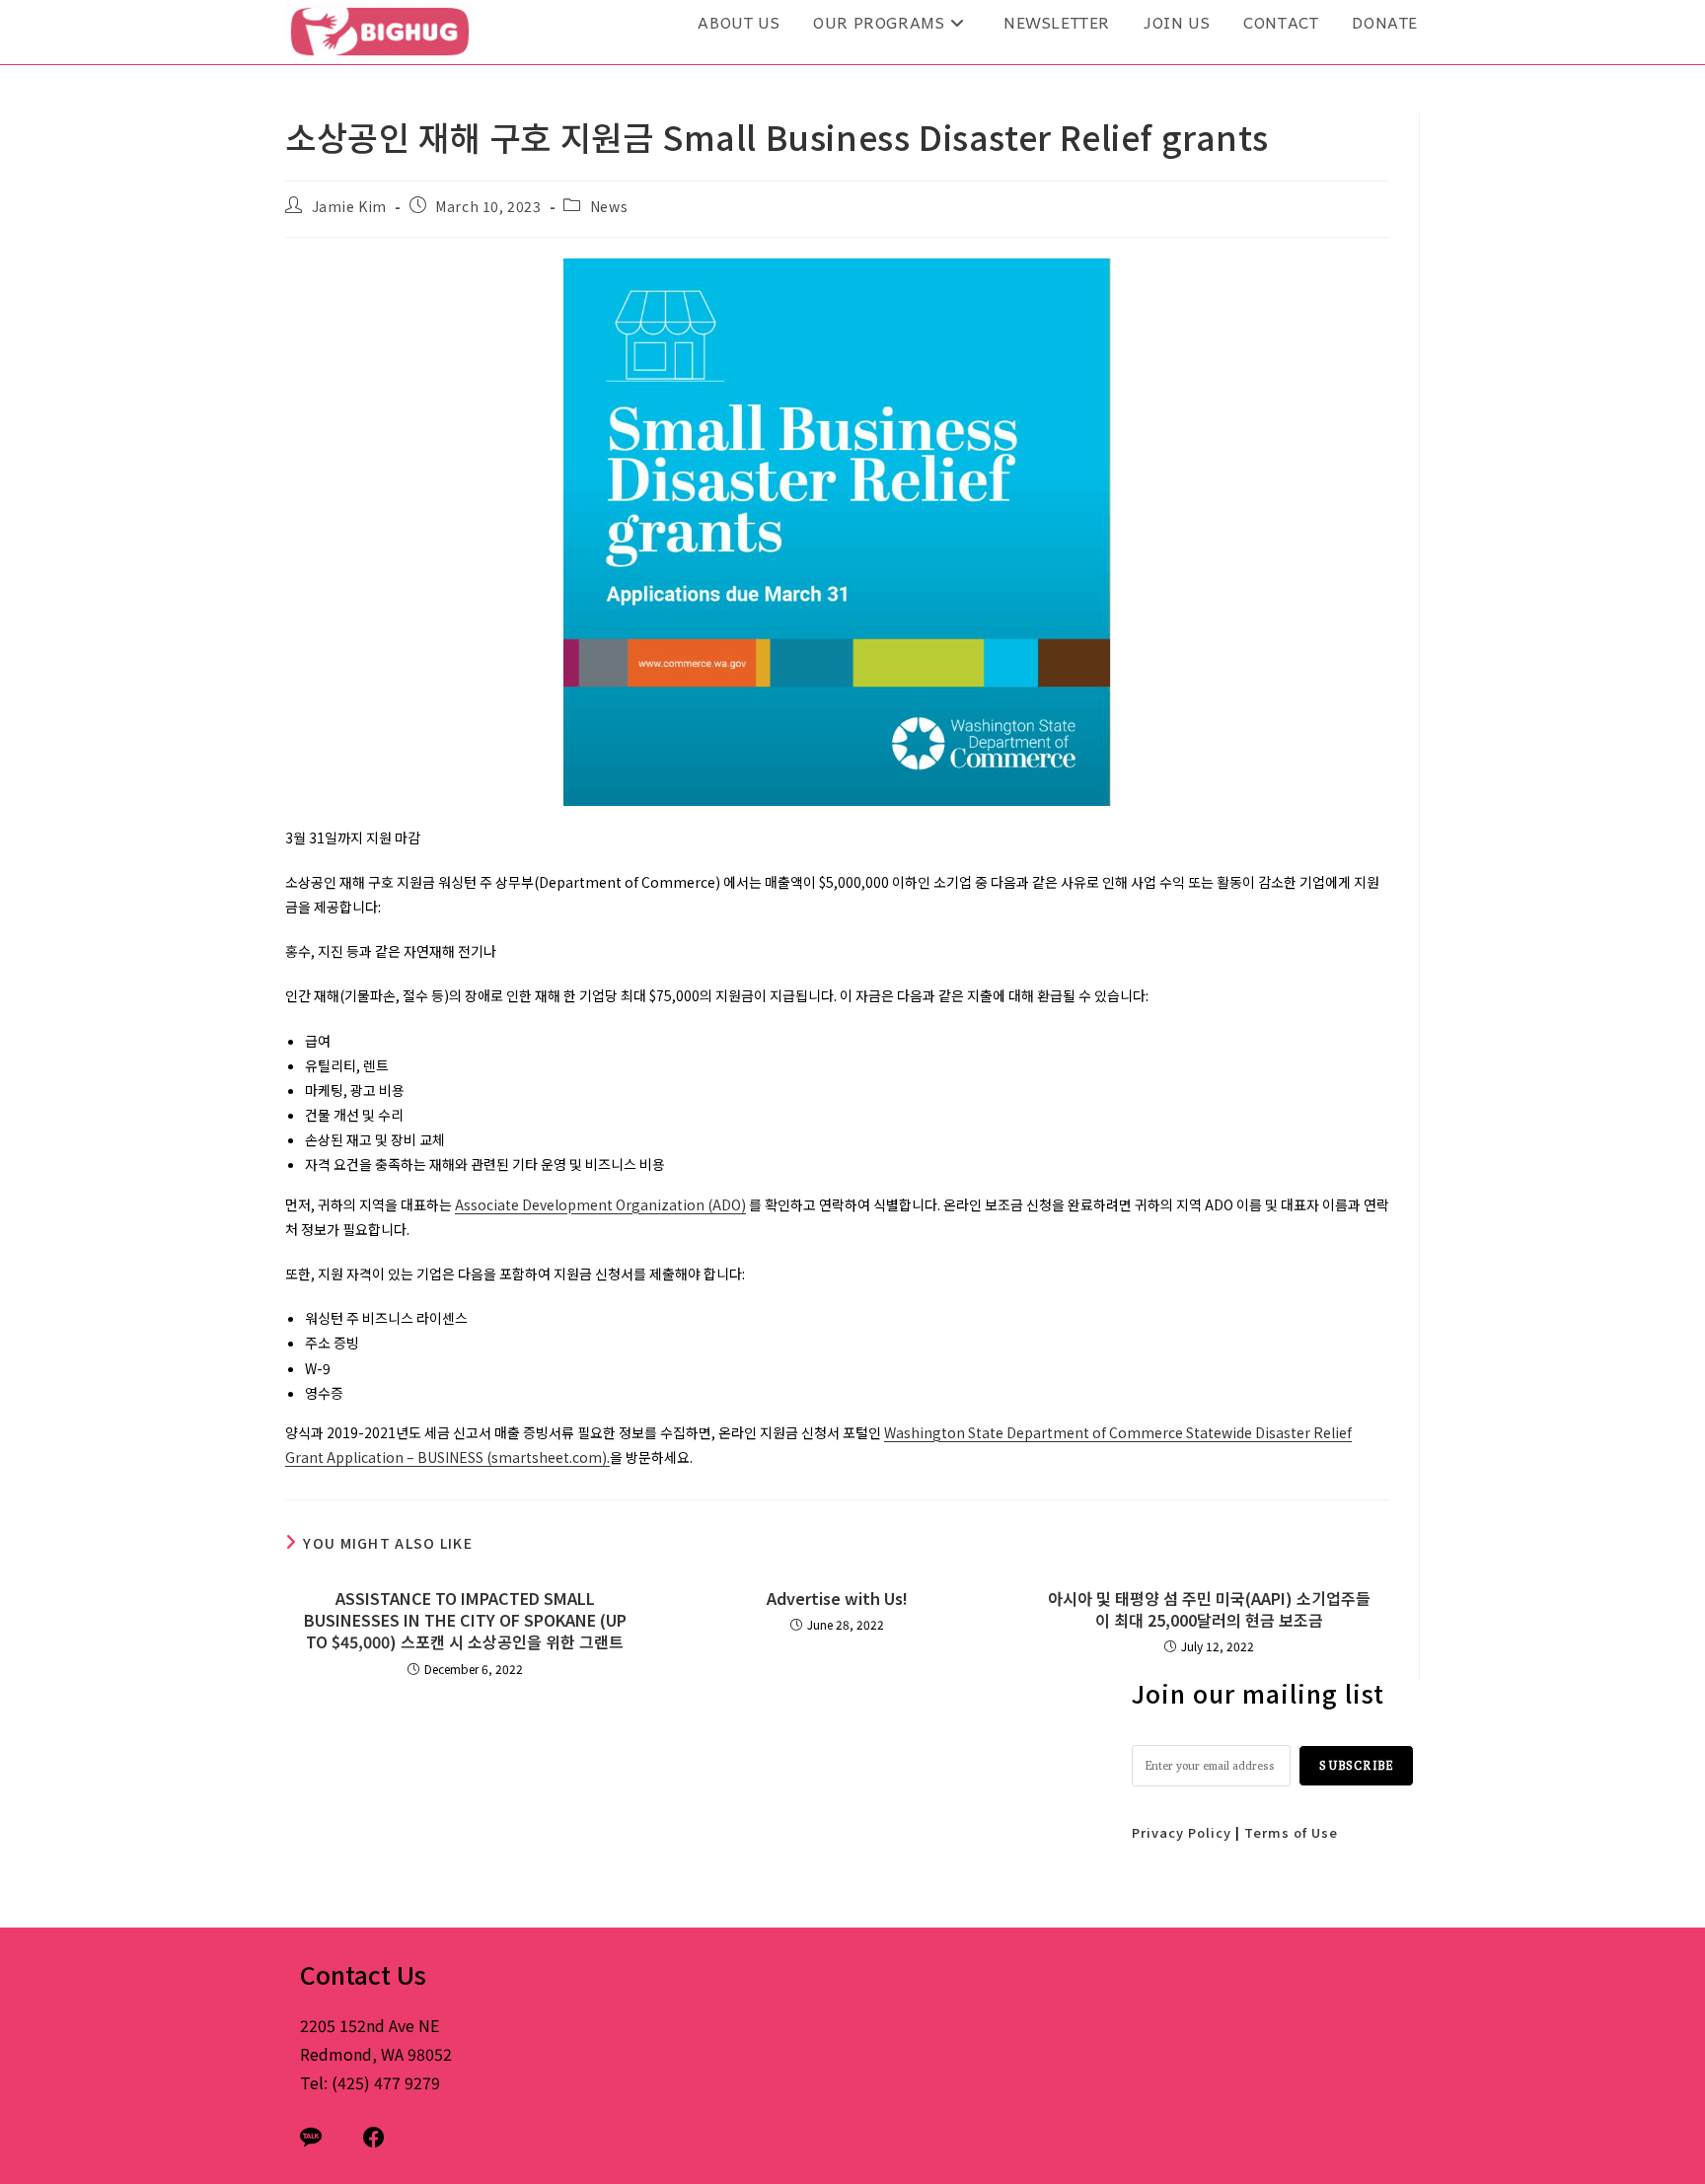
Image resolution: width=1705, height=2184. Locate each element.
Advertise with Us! (837, 1598)
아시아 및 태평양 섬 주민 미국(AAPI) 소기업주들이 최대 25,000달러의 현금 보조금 (1209, 1609)
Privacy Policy (1182, 1832)
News (609, 206)
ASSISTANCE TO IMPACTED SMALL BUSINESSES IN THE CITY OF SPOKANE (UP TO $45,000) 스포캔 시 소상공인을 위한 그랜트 (465, 1620)
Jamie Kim (349, 206)
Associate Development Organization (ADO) (600, 1204)
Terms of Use (1291, 1832)
